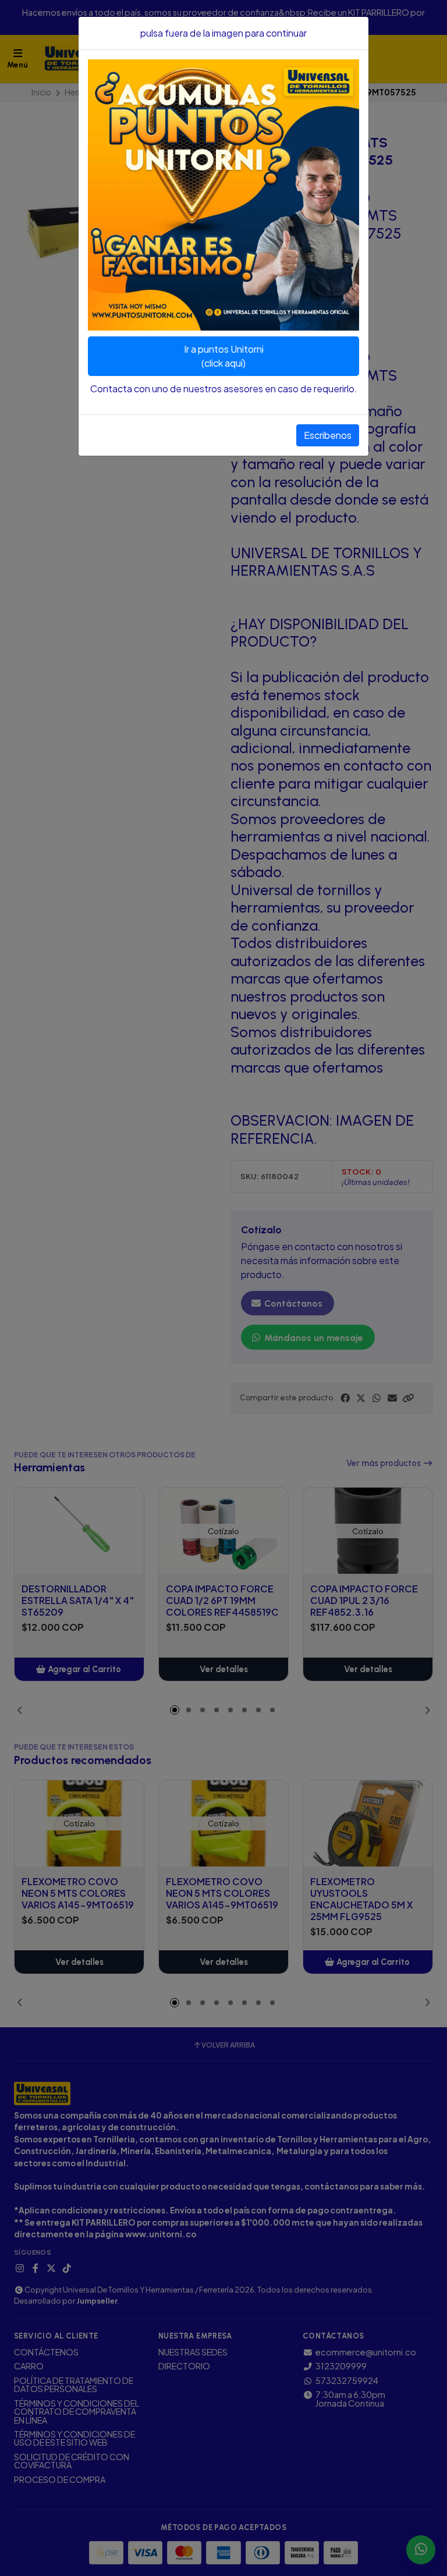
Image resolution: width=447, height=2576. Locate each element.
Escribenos (328, 435)
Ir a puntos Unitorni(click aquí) (224, 356)
